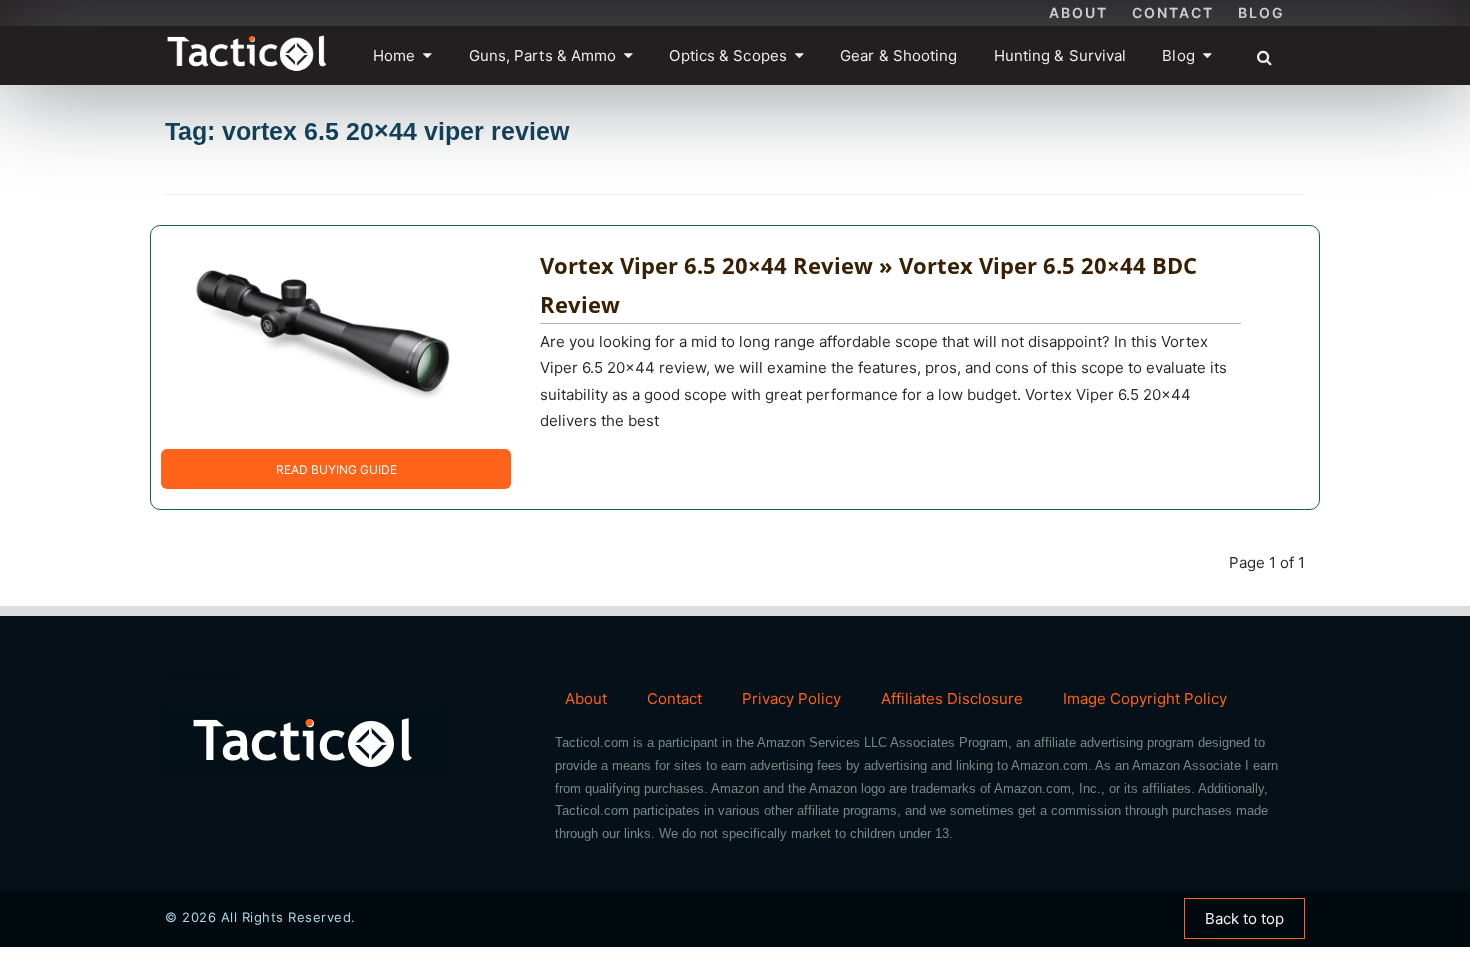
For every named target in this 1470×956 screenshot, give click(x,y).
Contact (1173, 12)
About (1078, 12)
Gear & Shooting (899, 55)
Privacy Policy (791, 698)
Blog (1261, 12)
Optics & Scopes (728, 55)
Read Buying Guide (336, 469)
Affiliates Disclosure (952, 698)
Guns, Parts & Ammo (543, 55)
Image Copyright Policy (1145, 698)
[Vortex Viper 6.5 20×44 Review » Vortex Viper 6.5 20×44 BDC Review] (321, 335)
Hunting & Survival (1060, 55)
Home (394, 55)
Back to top (1244, 918)
